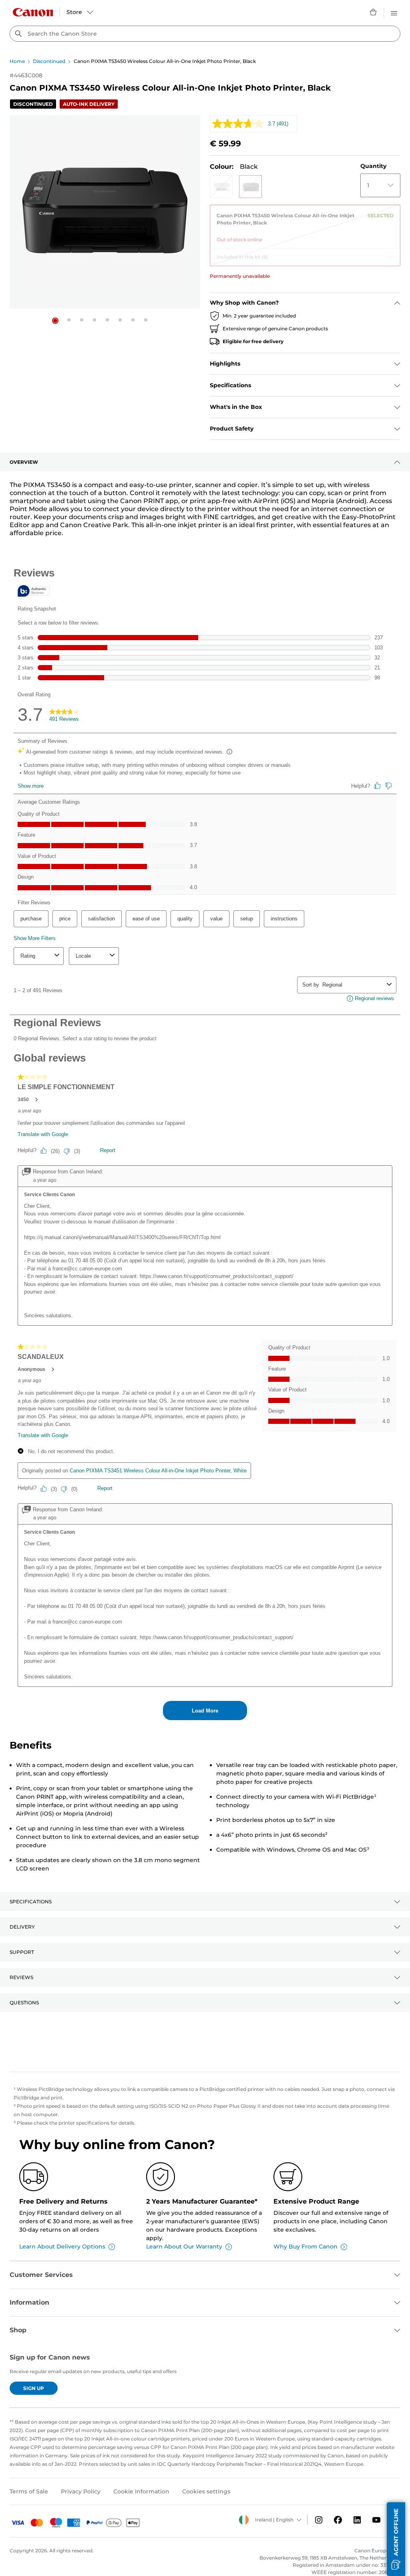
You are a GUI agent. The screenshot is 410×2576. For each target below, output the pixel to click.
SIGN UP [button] (34, 2388)
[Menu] (394, 12)
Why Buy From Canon (305, 2246)
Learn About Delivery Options (62, 2246)
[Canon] (33, 12)
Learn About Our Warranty (184, 2246)
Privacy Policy (81, 2491)
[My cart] (374, 12)
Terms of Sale (29, 2491)
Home (17, 61)
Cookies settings (206, 2491)
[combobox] (205, 34)
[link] (305, 224)
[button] (55, 321)
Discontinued (49, 61)
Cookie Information (141, 2491)
